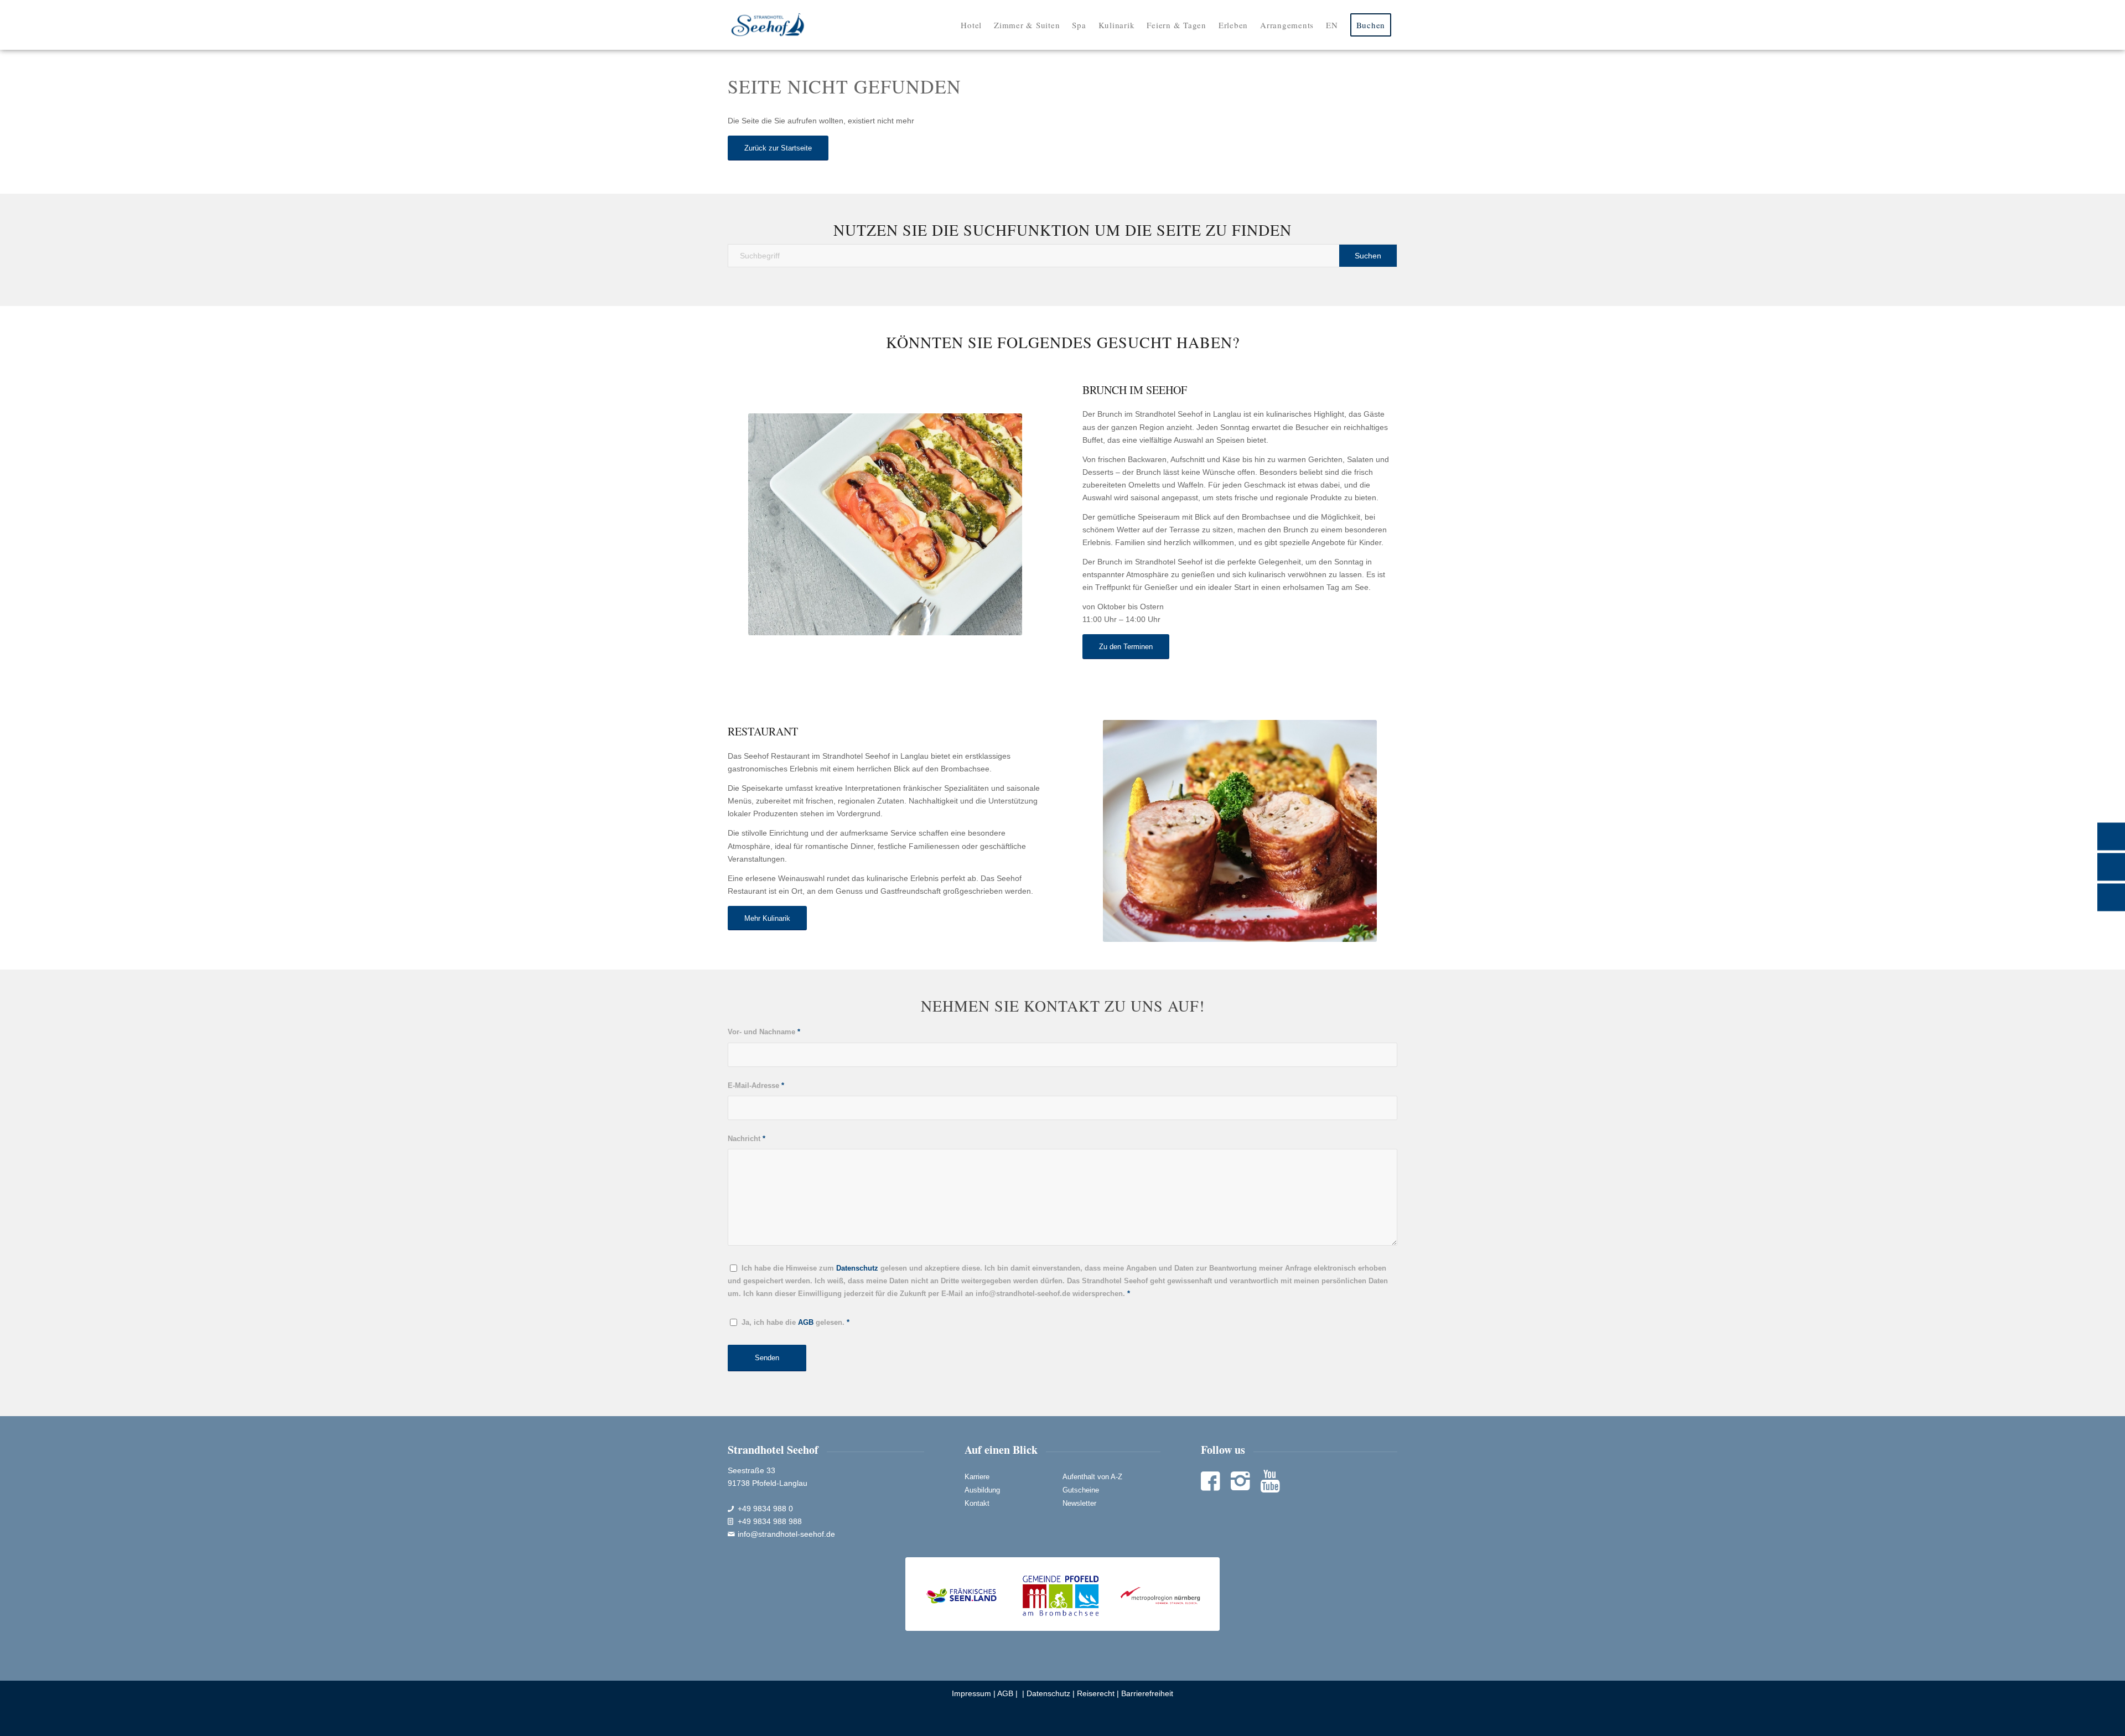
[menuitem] (971, 25)
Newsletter (1079, 1503)
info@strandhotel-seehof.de (786, 1534)
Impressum (971, 1693)
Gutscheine (1081, 1490)
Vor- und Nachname (764, 1032)
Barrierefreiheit (1147, 1693)
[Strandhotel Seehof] (768, 25)
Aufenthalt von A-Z (1092, 1477)
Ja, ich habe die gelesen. (795, 1322)
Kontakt (977, 1503)
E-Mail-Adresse (756, 1085)
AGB (1005, 1693)
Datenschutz (1048, 1693)
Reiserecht (1096, 1693)
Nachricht (747, 1139)
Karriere (977, 1477)
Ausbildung (982, 1490)
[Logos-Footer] (1063, 1594)
